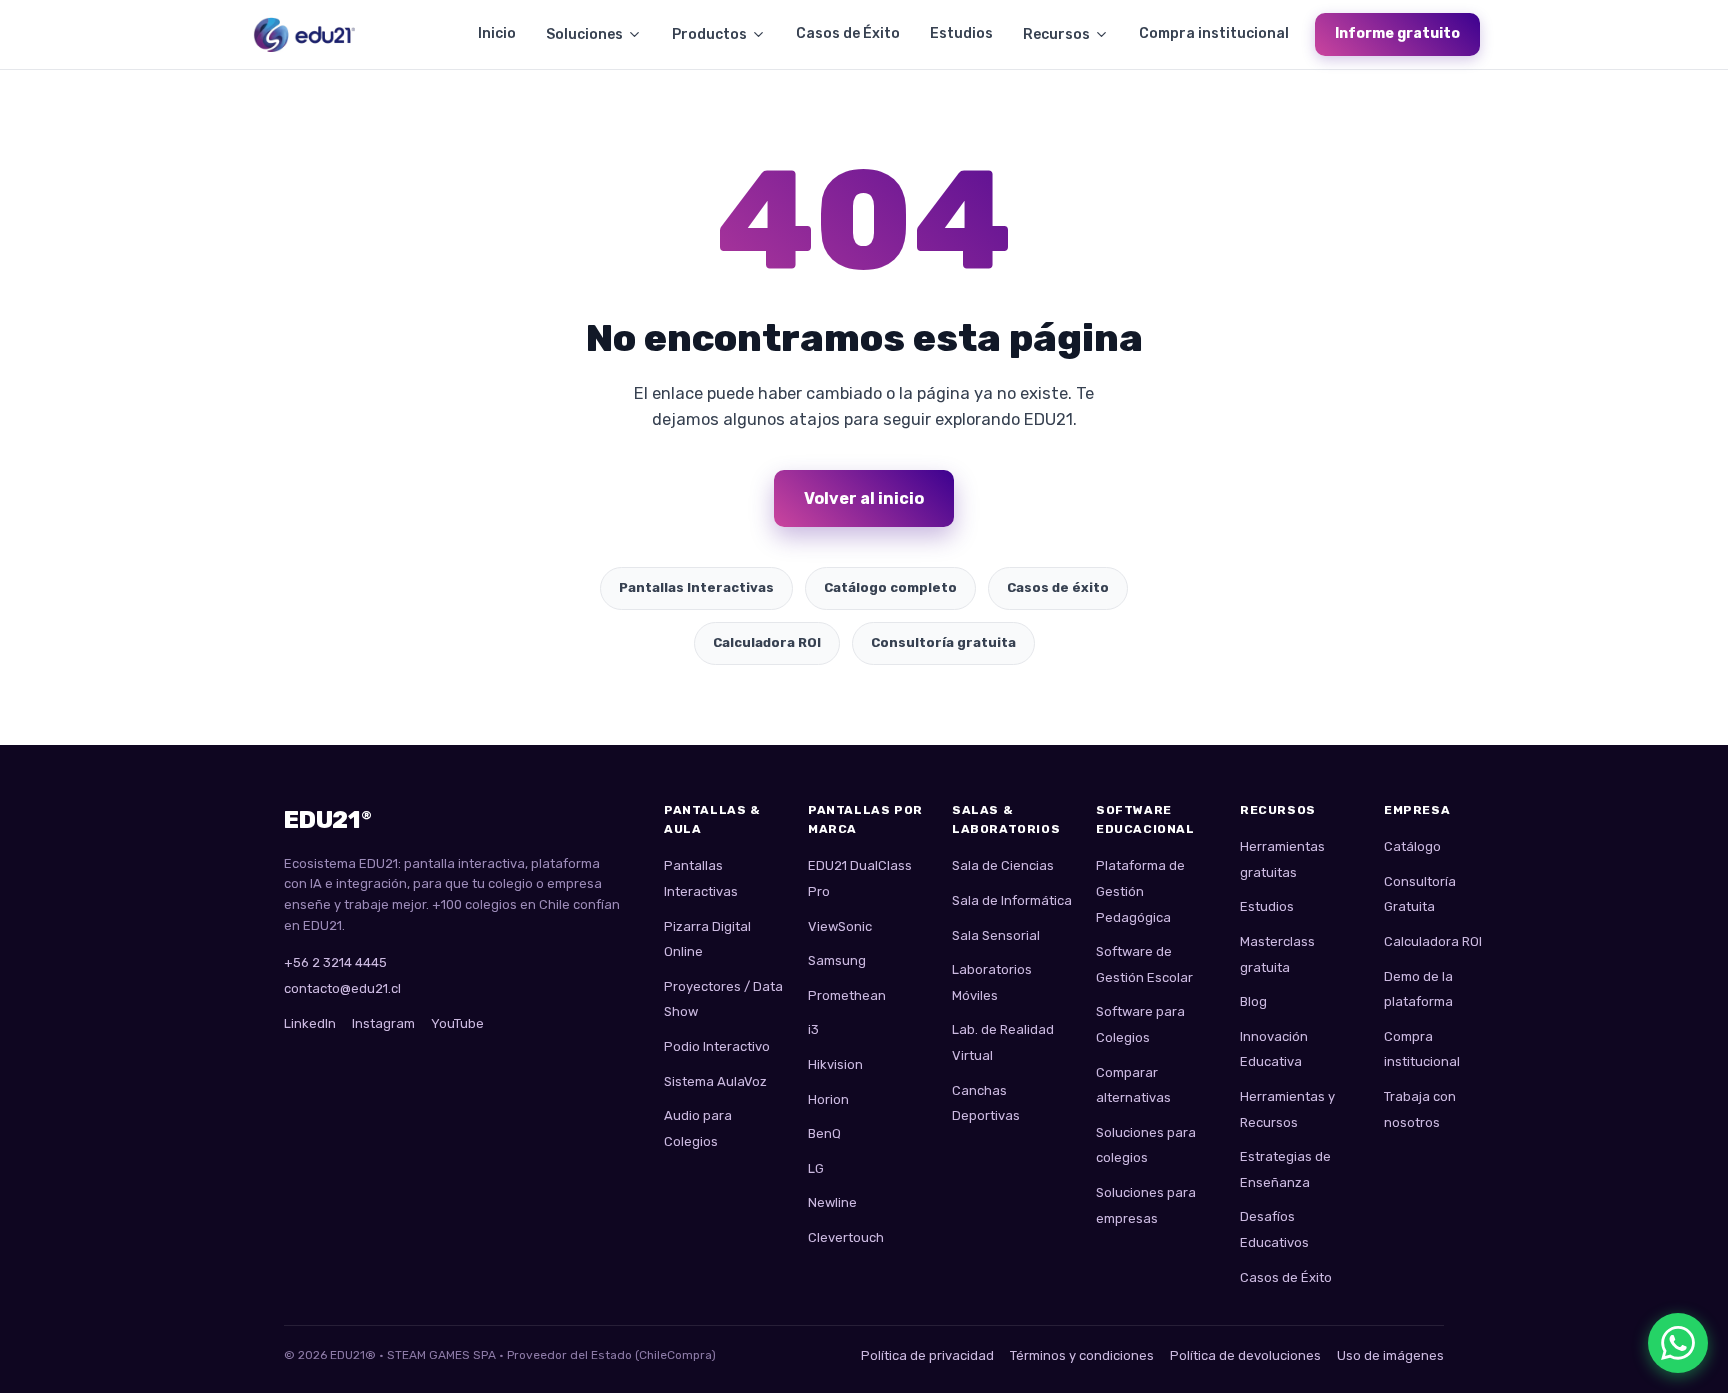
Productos (709, 34)
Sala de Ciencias (1003, 865)
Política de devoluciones (1245, 1355)
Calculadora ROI (767, 642)
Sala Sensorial (996, 935)
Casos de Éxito (848, 33)
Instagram (383, 1023)
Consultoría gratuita (943, 642)
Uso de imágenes (1390, 1355)
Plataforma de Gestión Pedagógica (1140, 891)
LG (816, 1168)
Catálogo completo (890, 587)
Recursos (1056, 34)
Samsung (837, 960)
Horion (828, 1099)
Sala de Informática (1012, 900)
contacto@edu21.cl (342, 988)
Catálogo (1412, 846)
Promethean (847, 995)
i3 (813, 1029)
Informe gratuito (1397, 33)
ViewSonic (840, 926)
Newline (832, 1202)
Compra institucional (1214, 33)
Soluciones (584, 34)
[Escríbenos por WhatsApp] (1678, 1343)
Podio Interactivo (717, 1046)
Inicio (497, 33)
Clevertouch (846, 1237)
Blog (1253, 1001)
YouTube (457, 1023)
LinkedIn (310, 1023)
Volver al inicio (864, 498)
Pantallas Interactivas (696, 587)
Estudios (961, 33)
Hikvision (835, 1064)
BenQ (824, 1133)
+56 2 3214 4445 (335, 962)
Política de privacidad (927, 1355)
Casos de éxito (1058, 587)
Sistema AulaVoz (715, 1081)
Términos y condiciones (1082, 1355)
